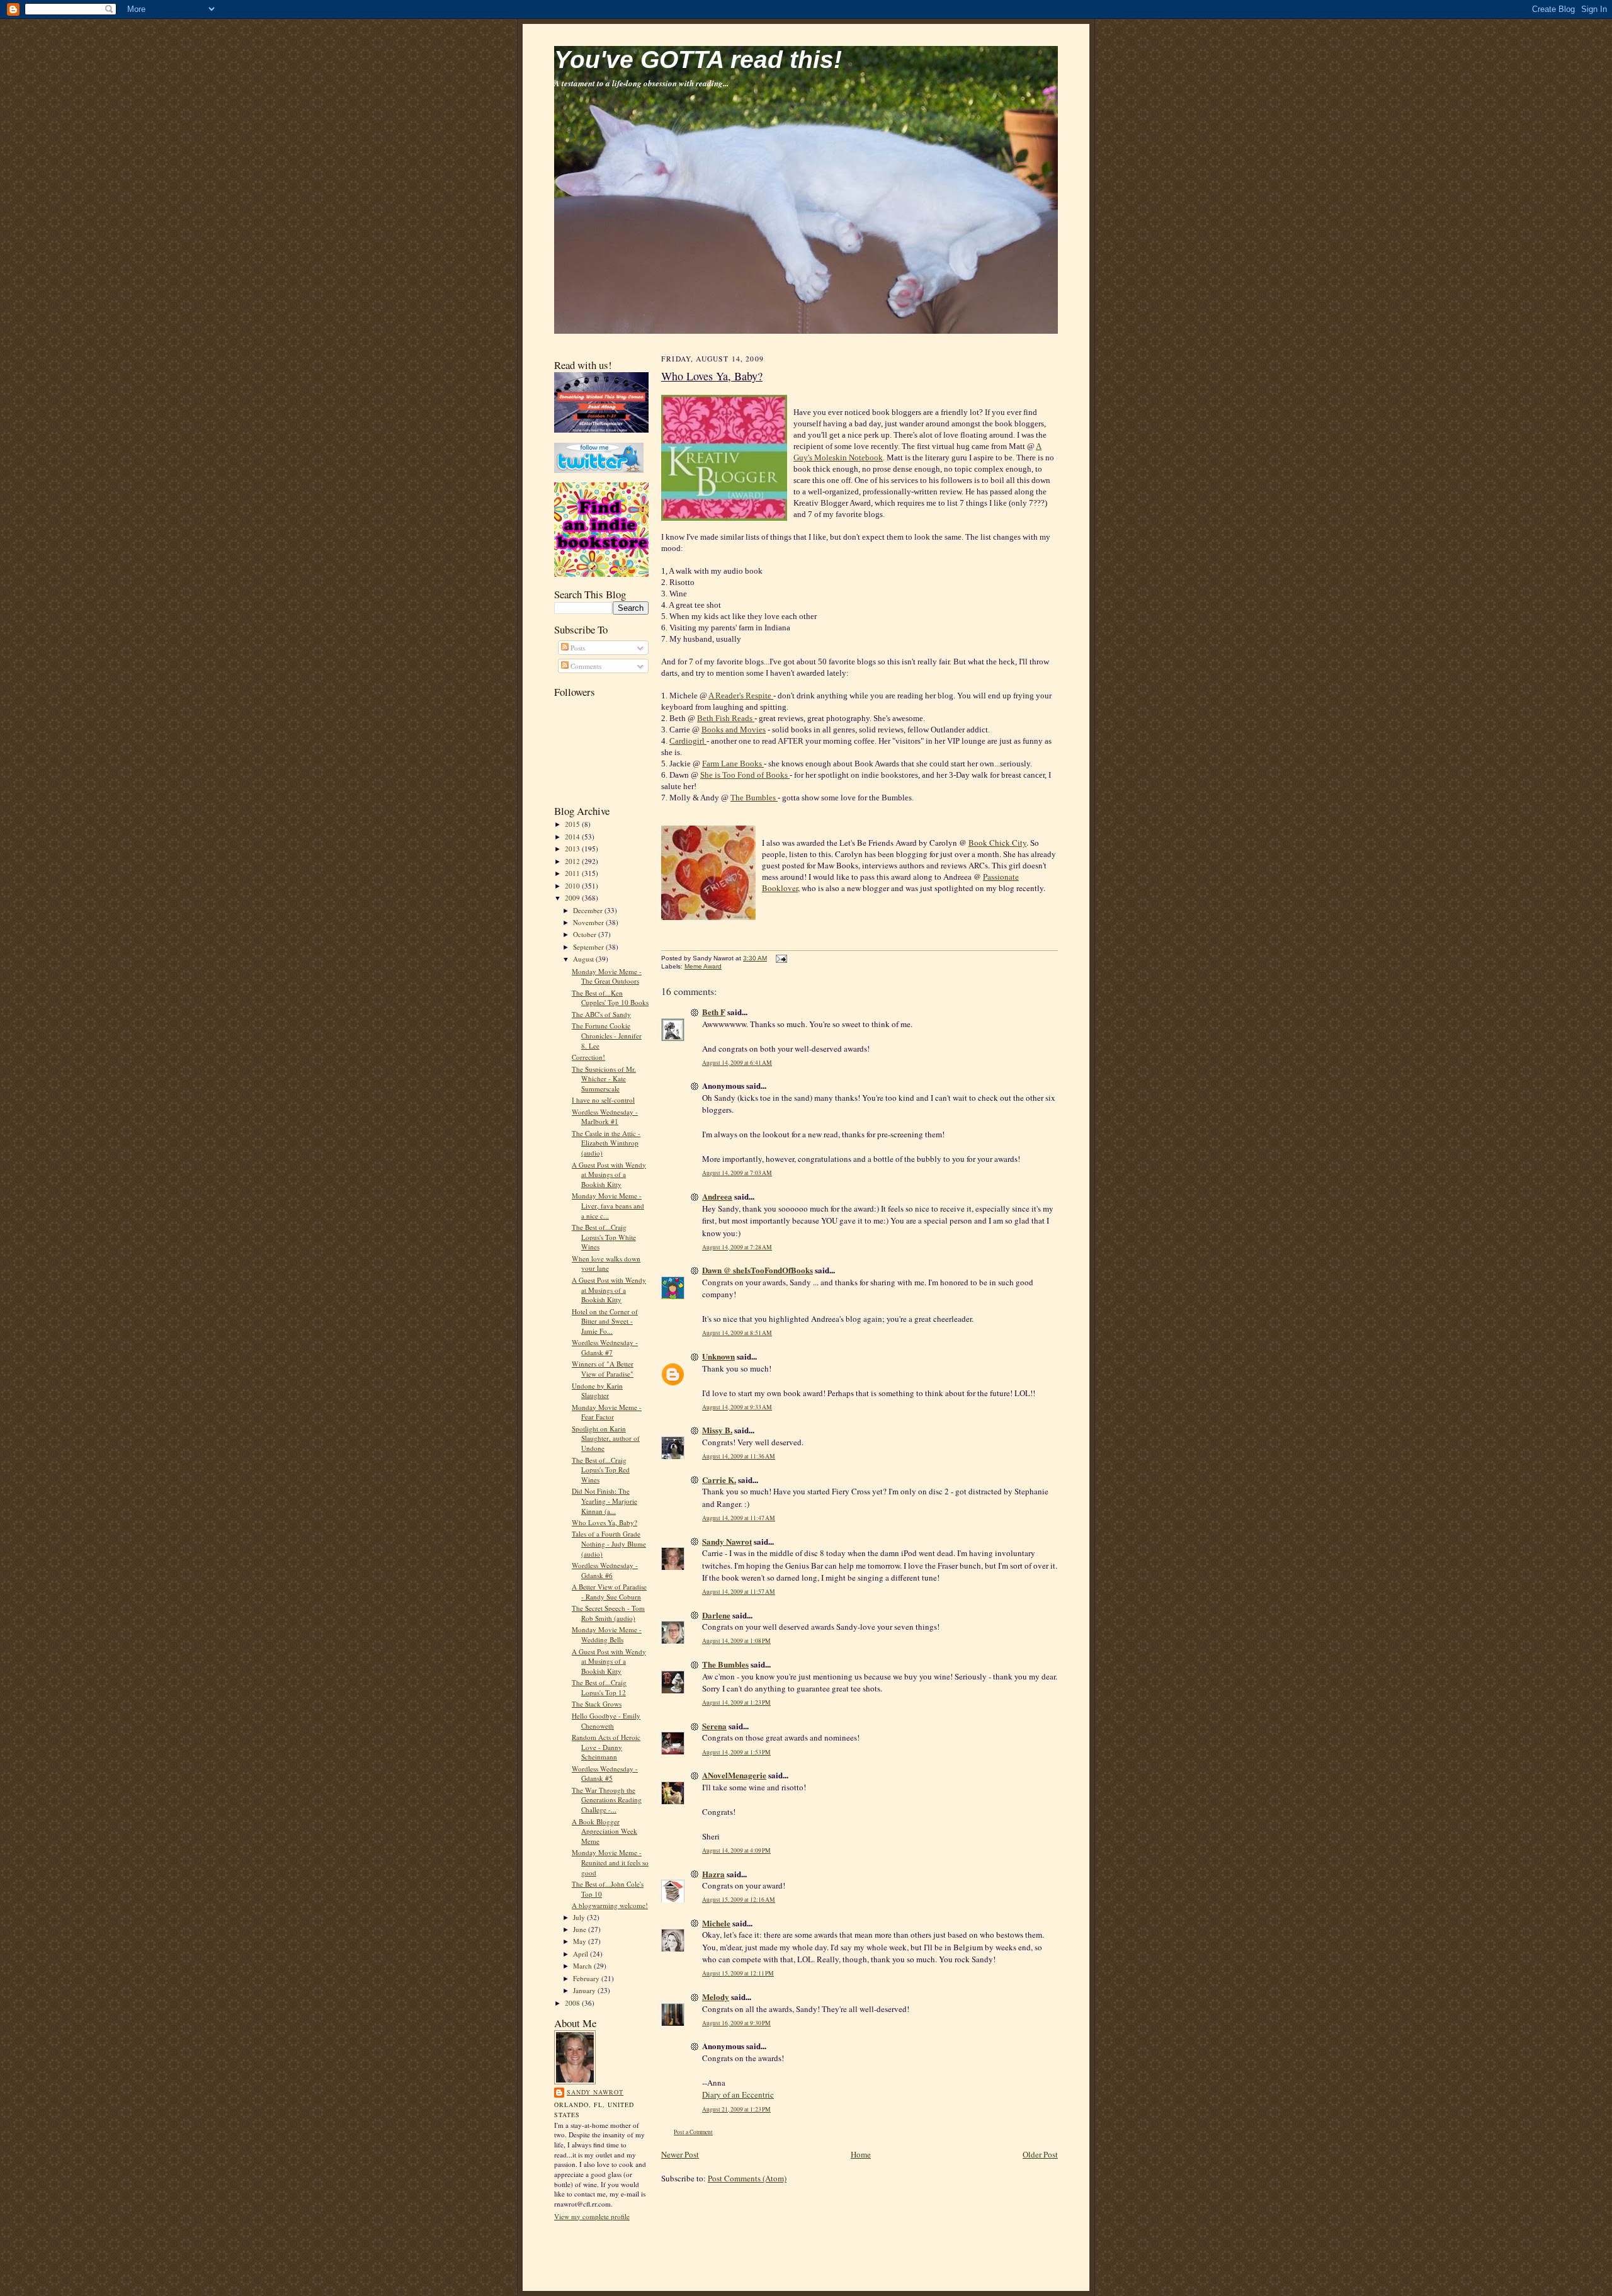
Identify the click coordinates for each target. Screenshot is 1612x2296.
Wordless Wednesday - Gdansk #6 (605, 1570)
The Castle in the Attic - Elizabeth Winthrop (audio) (606, 1143)
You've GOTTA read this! (698, 60)
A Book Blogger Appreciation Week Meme (604, 1831)
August (584, 959)
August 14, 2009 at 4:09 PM (736, 1850)
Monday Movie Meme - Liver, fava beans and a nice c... (608, 1205)
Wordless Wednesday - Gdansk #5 (605, 1774)
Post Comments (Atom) (747, 2178)
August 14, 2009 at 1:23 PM (736, 1702)
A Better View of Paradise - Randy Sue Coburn (609, 1592)
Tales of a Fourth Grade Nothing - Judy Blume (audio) (609, 1543)
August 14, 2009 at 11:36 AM (739, 1456)
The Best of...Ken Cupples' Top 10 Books (610, 998)
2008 (573, 2003)
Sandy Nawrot (595, 2092)
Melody (716, 1997)
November (589, 922)
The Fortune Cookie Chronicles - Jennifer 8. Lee (607, 1035)
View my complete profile (592, 2216)
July (580, 1917)
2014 (573, 837)
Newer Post (680, 2154)
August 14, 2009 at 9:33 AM (737, 1407)
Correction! (588, 1057)
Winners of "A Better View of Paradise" (603, 1369)
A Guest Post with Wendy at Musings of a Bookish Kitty (609, 1174)
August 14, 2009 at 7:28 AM (737, 1247)
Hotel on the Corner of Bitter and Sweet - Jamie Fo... (605, 1321)
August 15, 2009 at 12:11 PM (738, 1973)
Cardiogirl (688, 741)
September (589, 947)
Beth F (714, 1012)
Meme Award (703, 966)
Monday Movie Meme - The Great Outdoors (607, 976)
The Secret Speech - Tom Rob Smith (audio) (608, 1613)
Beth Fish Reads (726, 718)
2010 (573, 886)
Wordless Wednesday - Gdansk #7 (605, 1347)
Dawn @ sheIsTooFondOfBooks (758, 1270)
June (581, 1929)
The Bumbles (754, 798)
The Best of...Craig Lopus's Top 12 (599, 1687)
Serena (714, 1726)
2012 (573, 861)
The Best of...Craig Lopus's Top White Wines (604, 1237)
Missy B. (717, 1430)
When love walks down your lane (606, 1264)
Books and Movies (734, 730)
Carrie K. (719, 1480)
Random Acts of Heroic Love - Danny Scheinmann (606, 1747)
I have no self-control (603, 1100)
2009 (573, 898)
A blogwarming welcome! (610, 1905)
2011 (573, 873)
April (582, 1954)
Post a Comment (693, 2132)
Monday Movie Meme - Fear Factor (607, 1412)
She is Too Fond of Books (745, 775)
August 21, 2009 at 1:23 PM (736, 2109)
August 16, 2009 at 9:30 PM (736, 2023)
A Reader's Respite (741, 696)
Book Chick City (997, 843)
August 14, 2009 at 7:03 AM (737, 1173)
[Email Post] (780, 958)
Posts (577, 648)
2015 (573, 824)
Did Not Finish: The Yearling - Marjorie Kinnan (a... (604, 1501)
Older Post (1040, 2154)
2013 (573, 849)
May (581, 1941)
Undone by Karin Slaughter (597, 1391)
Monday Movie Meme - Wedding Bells (607, 1634)
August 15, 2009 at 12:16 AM (739, 1900)
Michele (716, 1923)
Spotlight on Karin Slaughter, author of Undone (606, 1438)
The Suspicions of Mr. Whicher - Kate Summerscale (604, 1079)
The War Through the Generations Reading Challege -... (607, 1800)
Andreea (717, 1196)
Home (861, 2154)
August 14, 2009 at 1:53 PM (736, 1752)
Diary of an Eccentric (738, 2094)
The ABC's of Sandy (601, 1014)
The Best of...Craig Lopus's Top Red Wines (601, 1470)
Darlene (716, 1615)
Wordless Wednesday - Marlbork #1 (605, 1117)
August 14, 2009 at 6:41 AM (737, 1063)
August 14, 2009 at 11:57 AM (739, 1592)
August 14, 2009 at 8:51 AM (737, 1333)
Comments (585, 666)
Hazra (713, 1874)
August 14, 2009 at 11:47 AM (739, 1518)
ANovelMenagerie (734, 1775)
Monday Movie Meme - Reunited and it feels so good (610, 1862)
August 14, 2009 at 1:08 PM (736, 1641)
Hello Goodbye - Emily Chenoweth (606, 1721)
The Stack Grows (597, 1704)
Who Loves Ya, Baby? (604, 1522)
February (587, 1978)
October (586, 934)
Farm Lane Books (733, 764)
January (585, 1990)
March (583, 1966)
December (589, 910)
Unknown (718, 1356)
